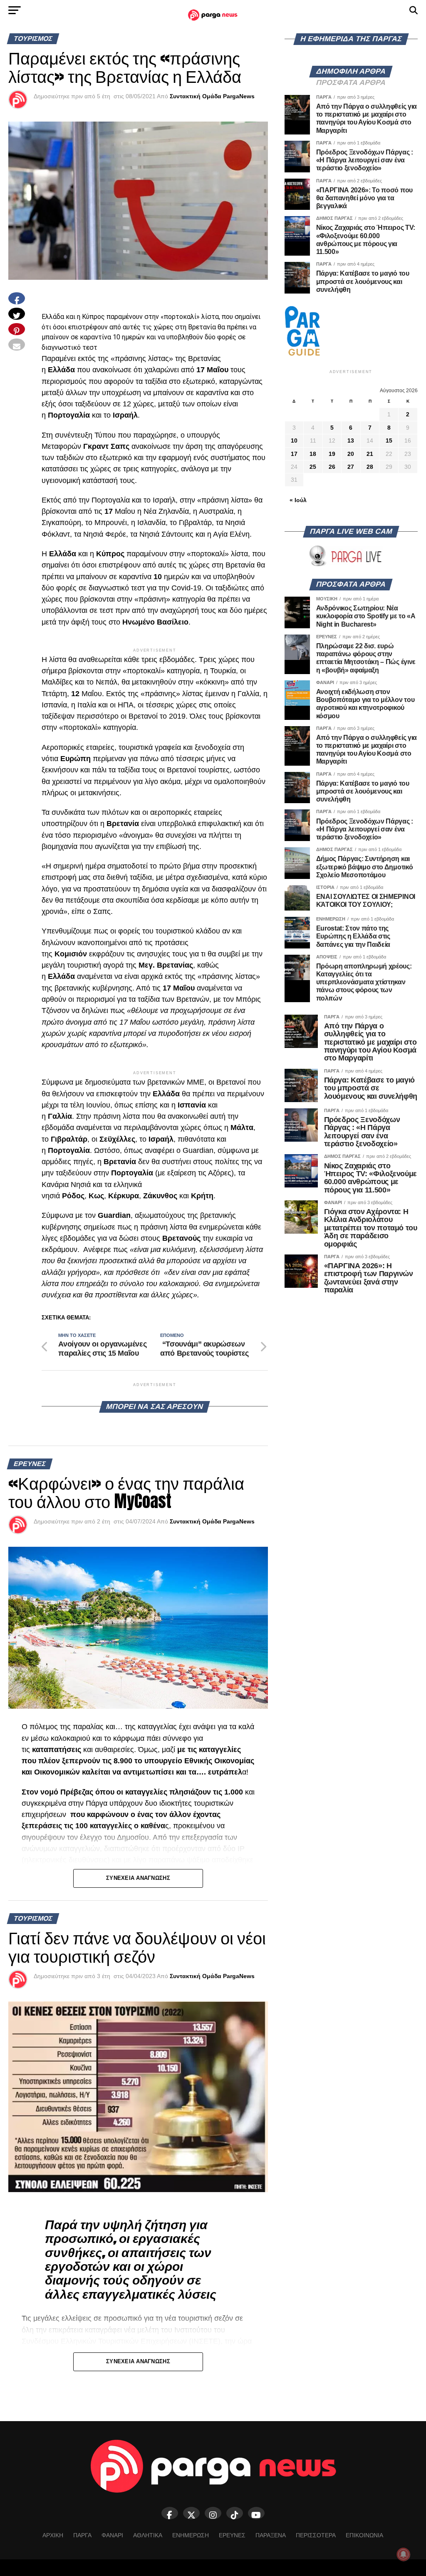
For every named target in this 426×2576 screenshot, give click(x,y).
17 (294, 454)
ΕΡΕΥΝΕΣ (232, 2535)
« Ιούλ (298, 500)
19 (332, 454)
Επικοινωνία (364, 2535)
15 (389, 441)
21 (370, 454)
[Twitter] (191, 2513)
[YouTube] (256, 2513)
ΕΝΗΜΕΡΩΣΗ (191, 2535)
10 (294, 441)
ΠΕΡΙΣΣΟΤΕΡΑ (316, 2535)
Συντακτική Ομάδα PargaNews (212, 96)
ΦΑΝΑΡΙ (112, 2535)
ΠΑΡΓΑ (82, 2535)
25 (313, 467)
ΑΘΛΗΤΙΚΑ (148, 2535)
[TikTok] (235, 2513)
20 (351, 454)
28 (370, 467)
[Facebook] (170, 2513)
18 (313, 454)
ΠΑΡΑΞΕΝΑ (271, 2535)
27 (351, 467)
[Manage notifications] (404, 2554)
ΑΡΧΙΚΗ (53, 2535)
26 (332, 467)
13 (351, 441)
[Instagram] (213, 2513)
